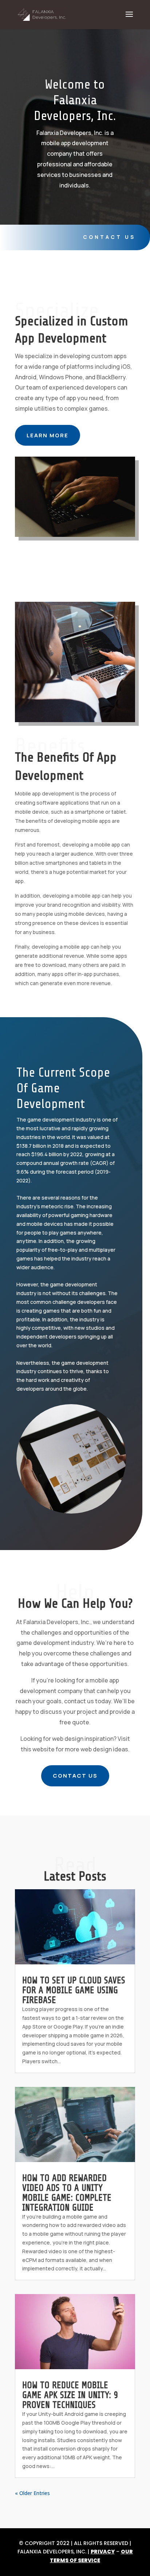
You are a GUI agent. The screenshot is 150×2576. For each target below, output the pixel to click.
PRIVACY (103, 2552)
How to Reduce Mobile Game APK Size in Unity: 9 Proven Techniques (70, 2395)
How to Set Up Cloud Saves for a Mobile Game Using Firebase (74, 1990)
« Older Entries (32, 2493)
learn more (48, 435)
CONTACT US (75, 1776)
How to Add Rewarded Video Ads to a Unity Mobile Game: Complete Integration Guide (67, 2193)
